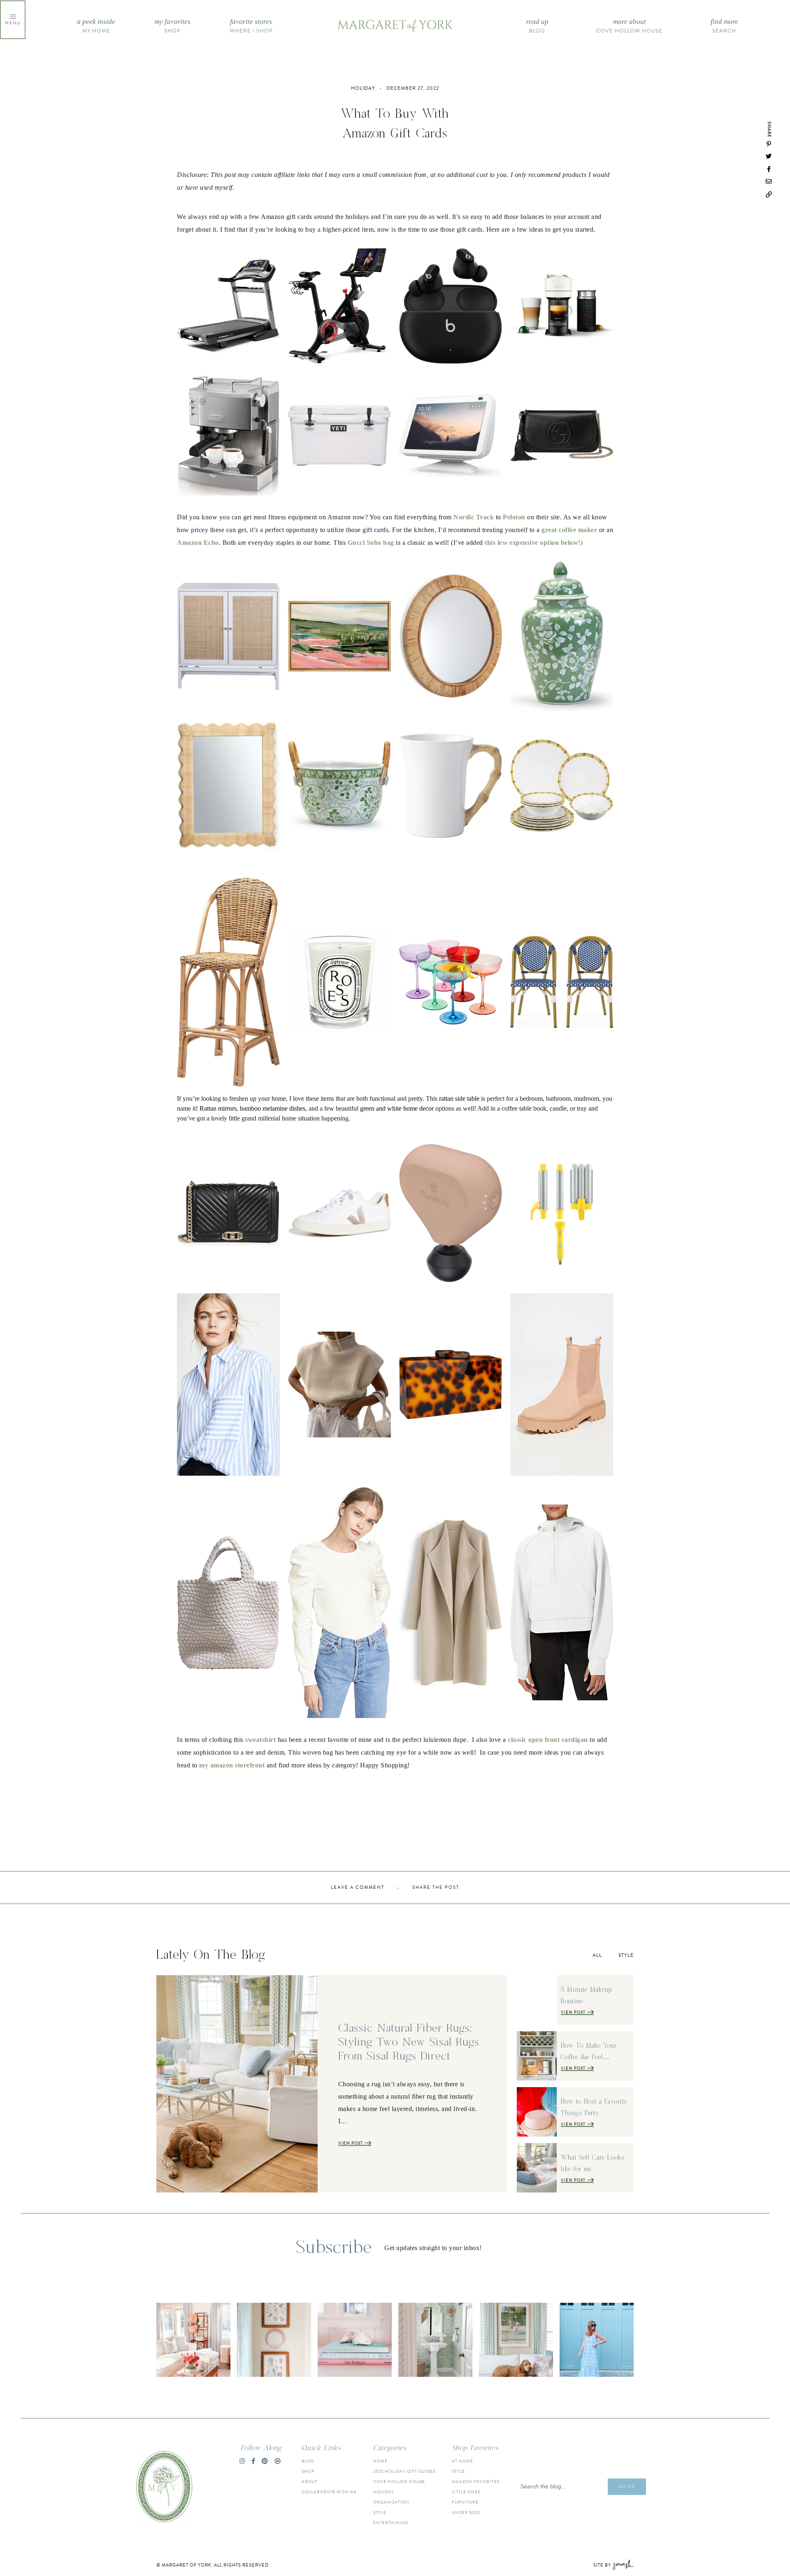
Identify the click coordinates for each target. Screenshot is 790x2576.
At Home (462, 2461)
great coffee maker (569, 530)
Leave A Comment (358, 1888)
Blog (537, 26)
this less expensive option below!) (534, 543)
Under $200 (466, 2512)
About (309, 2482)
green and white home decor (397, 1108)
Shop (173, 26)
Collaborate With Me (329, 2492)
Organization (391, 2502)
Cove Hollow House (629, 26)
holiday (363, 88)
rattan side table (459, 1099)
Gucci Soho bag (371, 543)
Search (724, 26)
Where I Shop (251, 26)
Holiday (384, 2492)
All (597, 1955)
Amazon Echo (198, 543)
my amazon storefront (231, 1765)
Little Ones (466, 2492)
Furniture (465, 2502)
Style (626, 1955)
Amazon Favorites (476, 2482)
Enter (627, 2486)
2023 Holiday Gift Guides (404, 2471)
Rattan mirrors (218, 1108)
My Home (96, 26)
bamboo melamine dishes (273, 1108)
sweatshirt (260, 1740)
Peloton (514, 517)
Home (380, 2461)
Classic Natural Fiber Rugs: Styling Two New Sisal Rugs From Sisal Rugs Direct (409, 2042)
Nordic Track (473, 517)
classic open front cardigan (548, 1740)
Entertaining (391, 2523)
